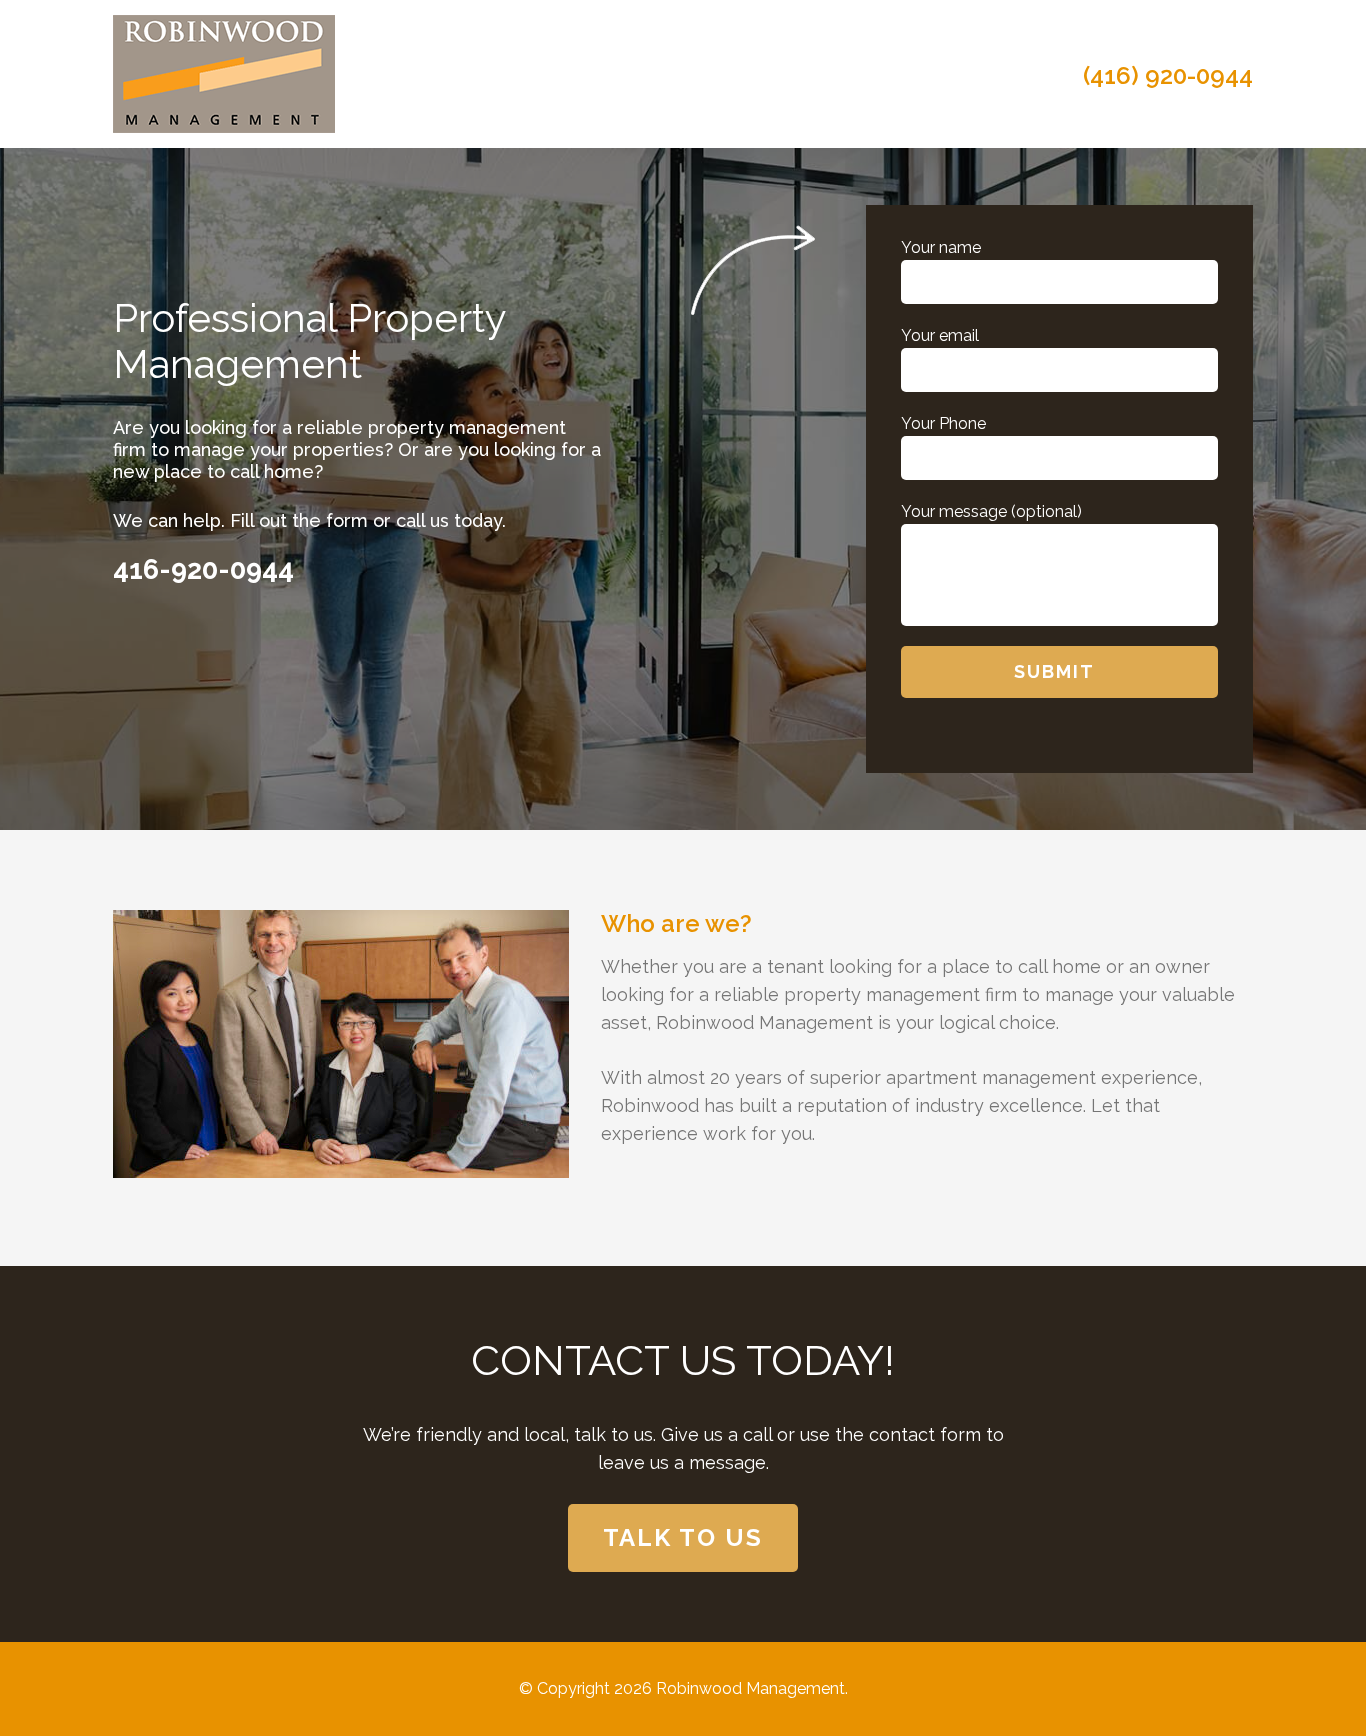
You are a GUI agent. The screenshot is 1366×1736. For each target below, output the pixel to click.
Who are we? (676, 923)
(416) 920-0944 (1168, 76)
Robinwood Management (750, 1688)
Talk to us (683, 1537)
